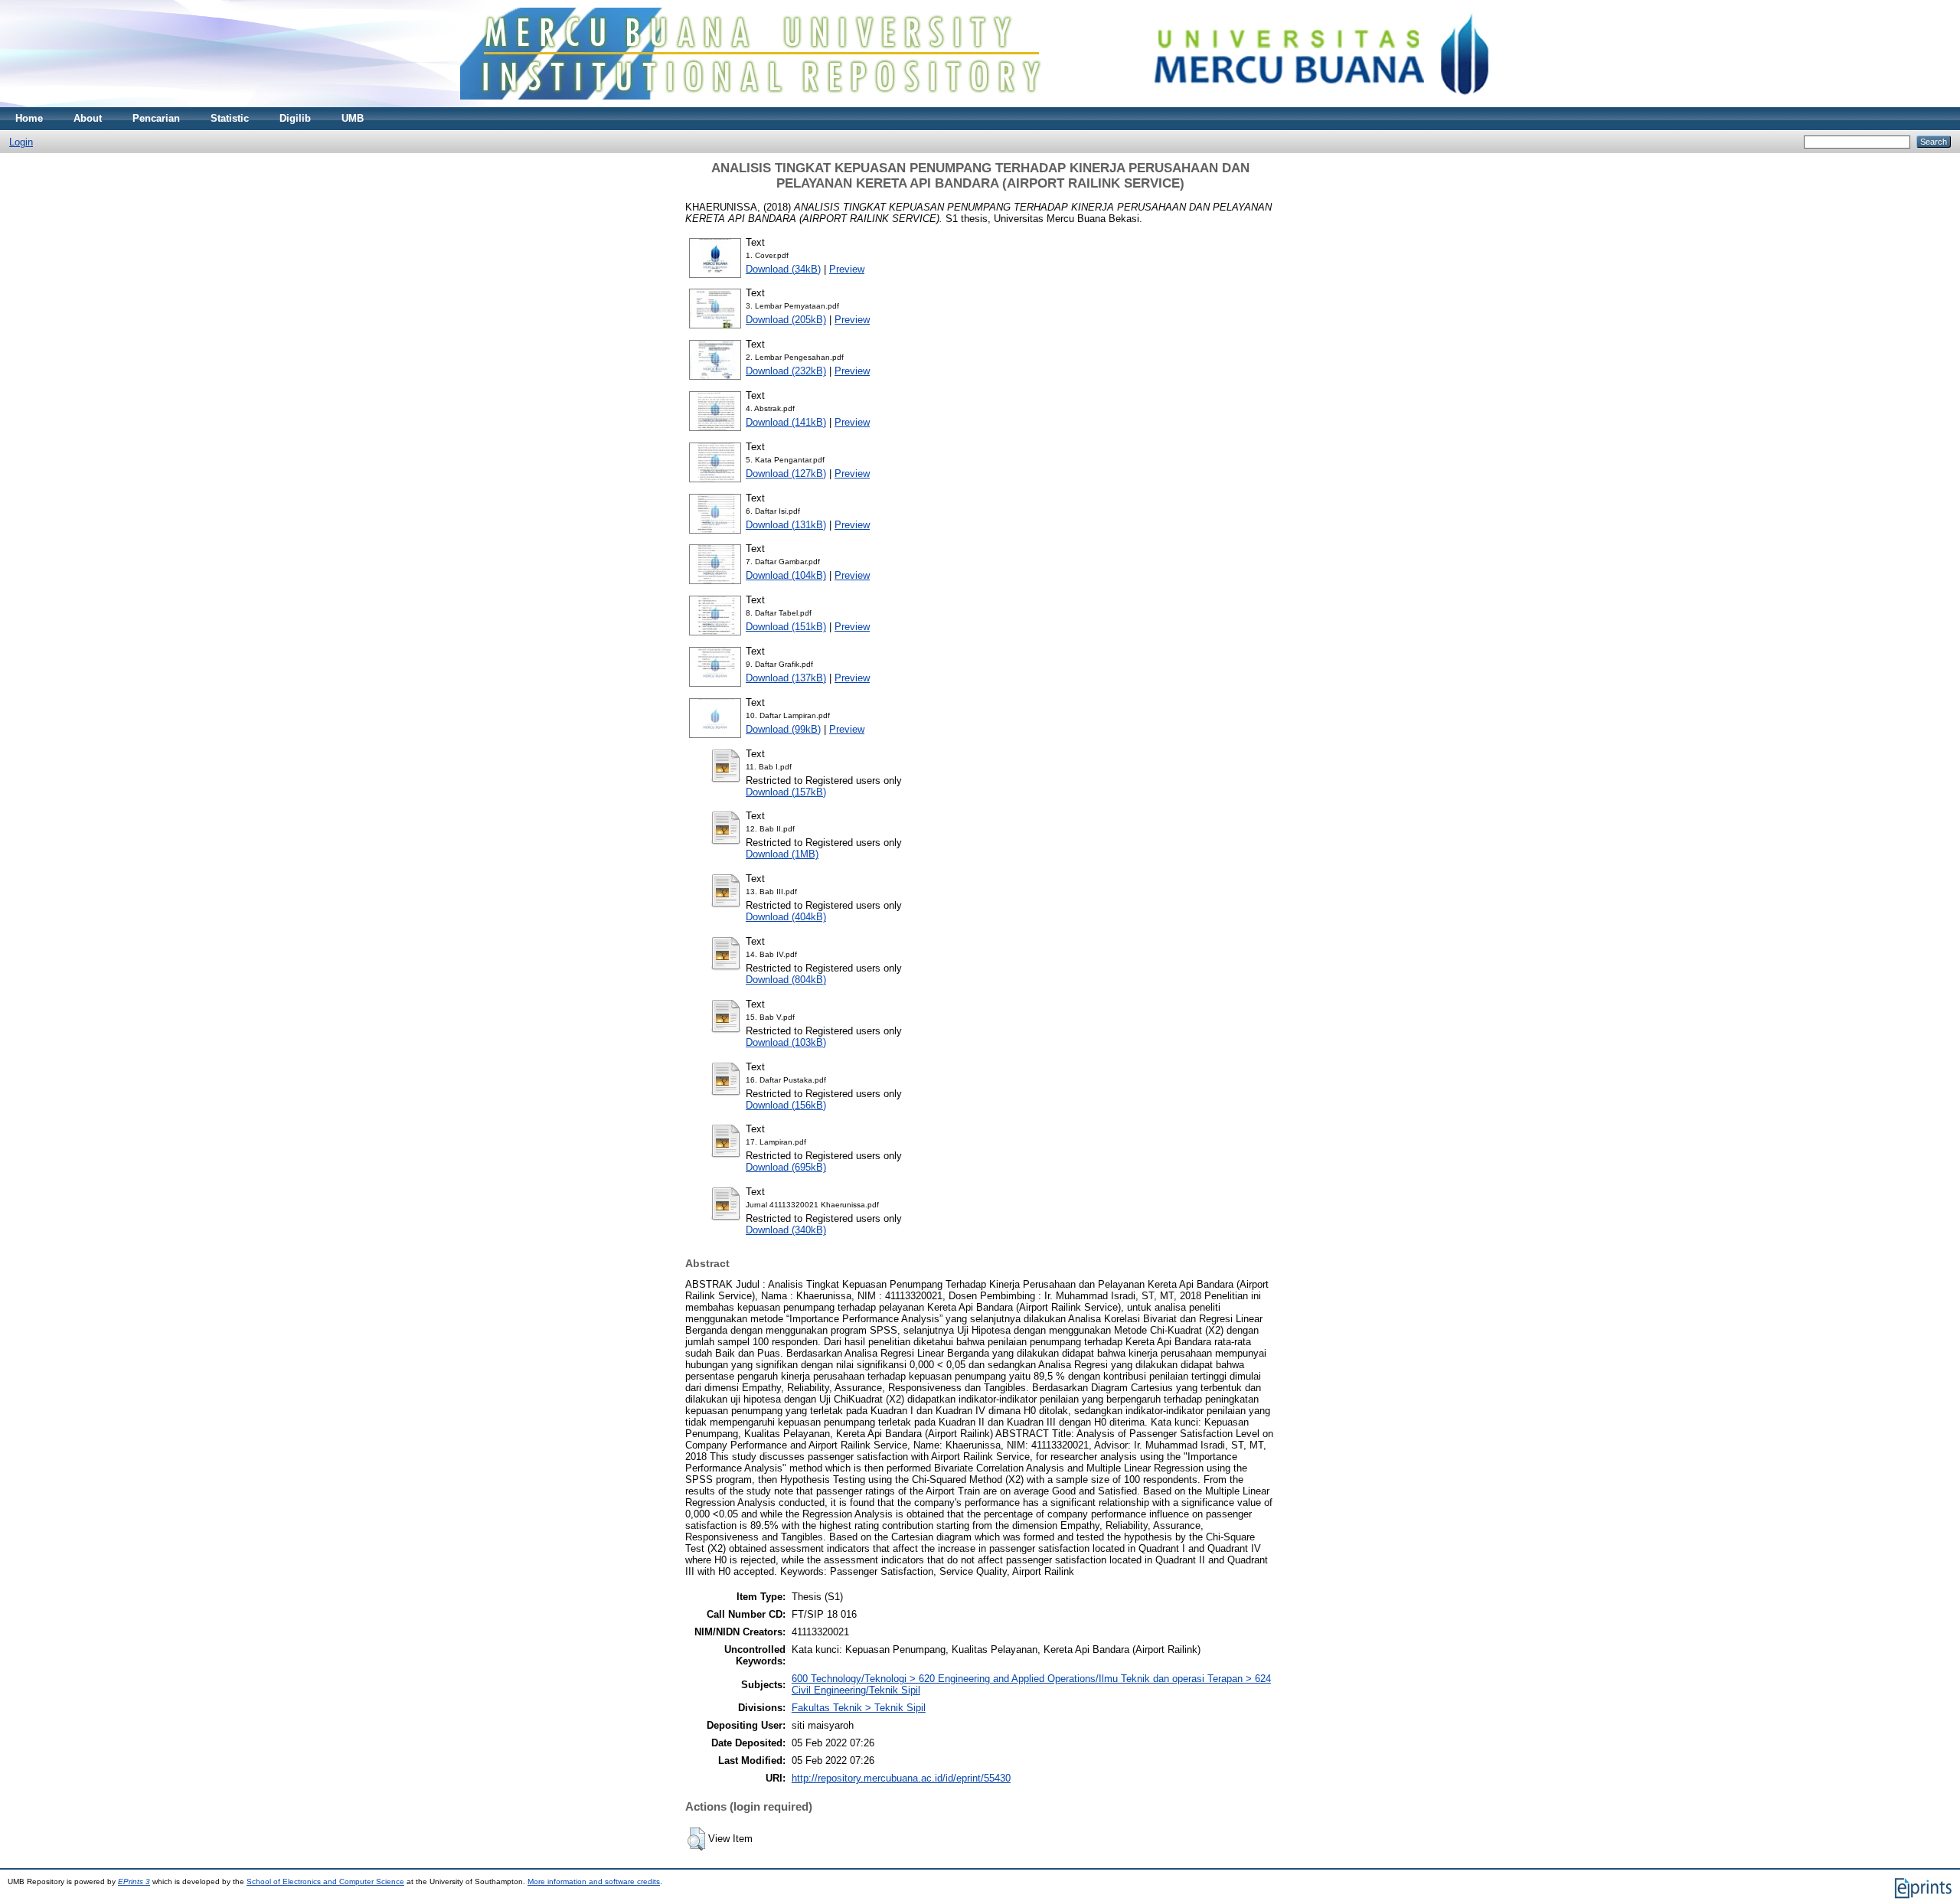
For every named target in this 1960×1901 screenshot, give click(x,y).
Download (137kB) (786, 678)
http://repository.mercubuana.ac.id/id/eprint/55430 (901, 1778)
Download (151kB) (786, 627)
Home (29, 118)
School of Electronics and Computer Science (325, 1881)
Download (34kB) (783, 269)
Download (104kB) (786, 575)
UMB (353, 118)
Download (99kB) (783, 729)
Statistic (230, 118)
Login (21, 142)
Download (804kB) (786, 980)
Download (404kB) (786, 917)
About (88, 118)
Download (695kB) (786, 1167)
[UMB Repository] (980, 104)
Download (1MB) (782, 854)
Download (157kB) (786, 792)
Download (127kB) (786, 474)
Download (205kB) (786, 320)
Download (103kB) (786, 1042)
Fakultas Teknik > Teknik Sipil (859, 1708)
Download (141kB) (786, 422)
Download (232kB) (786, 371)
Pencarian (156, 118)
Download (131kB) (786, 525)
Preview (847, 269)
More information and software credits (594, 1881)
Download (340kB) (786, 1230)
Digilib (295, 118)
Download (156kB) (786, 1105)
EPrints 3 (134, 1881)
